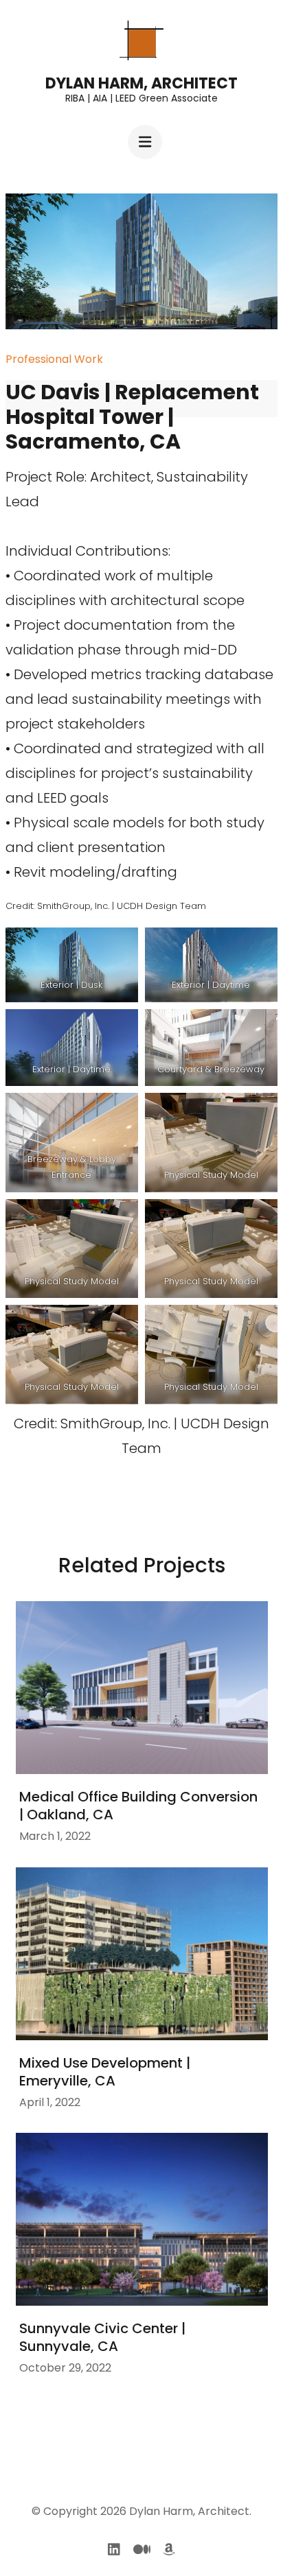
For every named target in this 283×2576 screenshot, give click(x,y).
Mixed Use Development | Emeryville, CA (105, 2072)
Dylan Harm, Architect (141, 83)
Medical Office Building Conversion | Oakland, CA (138, 1806)
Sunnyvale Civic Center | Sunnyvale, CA (102, 2337)
